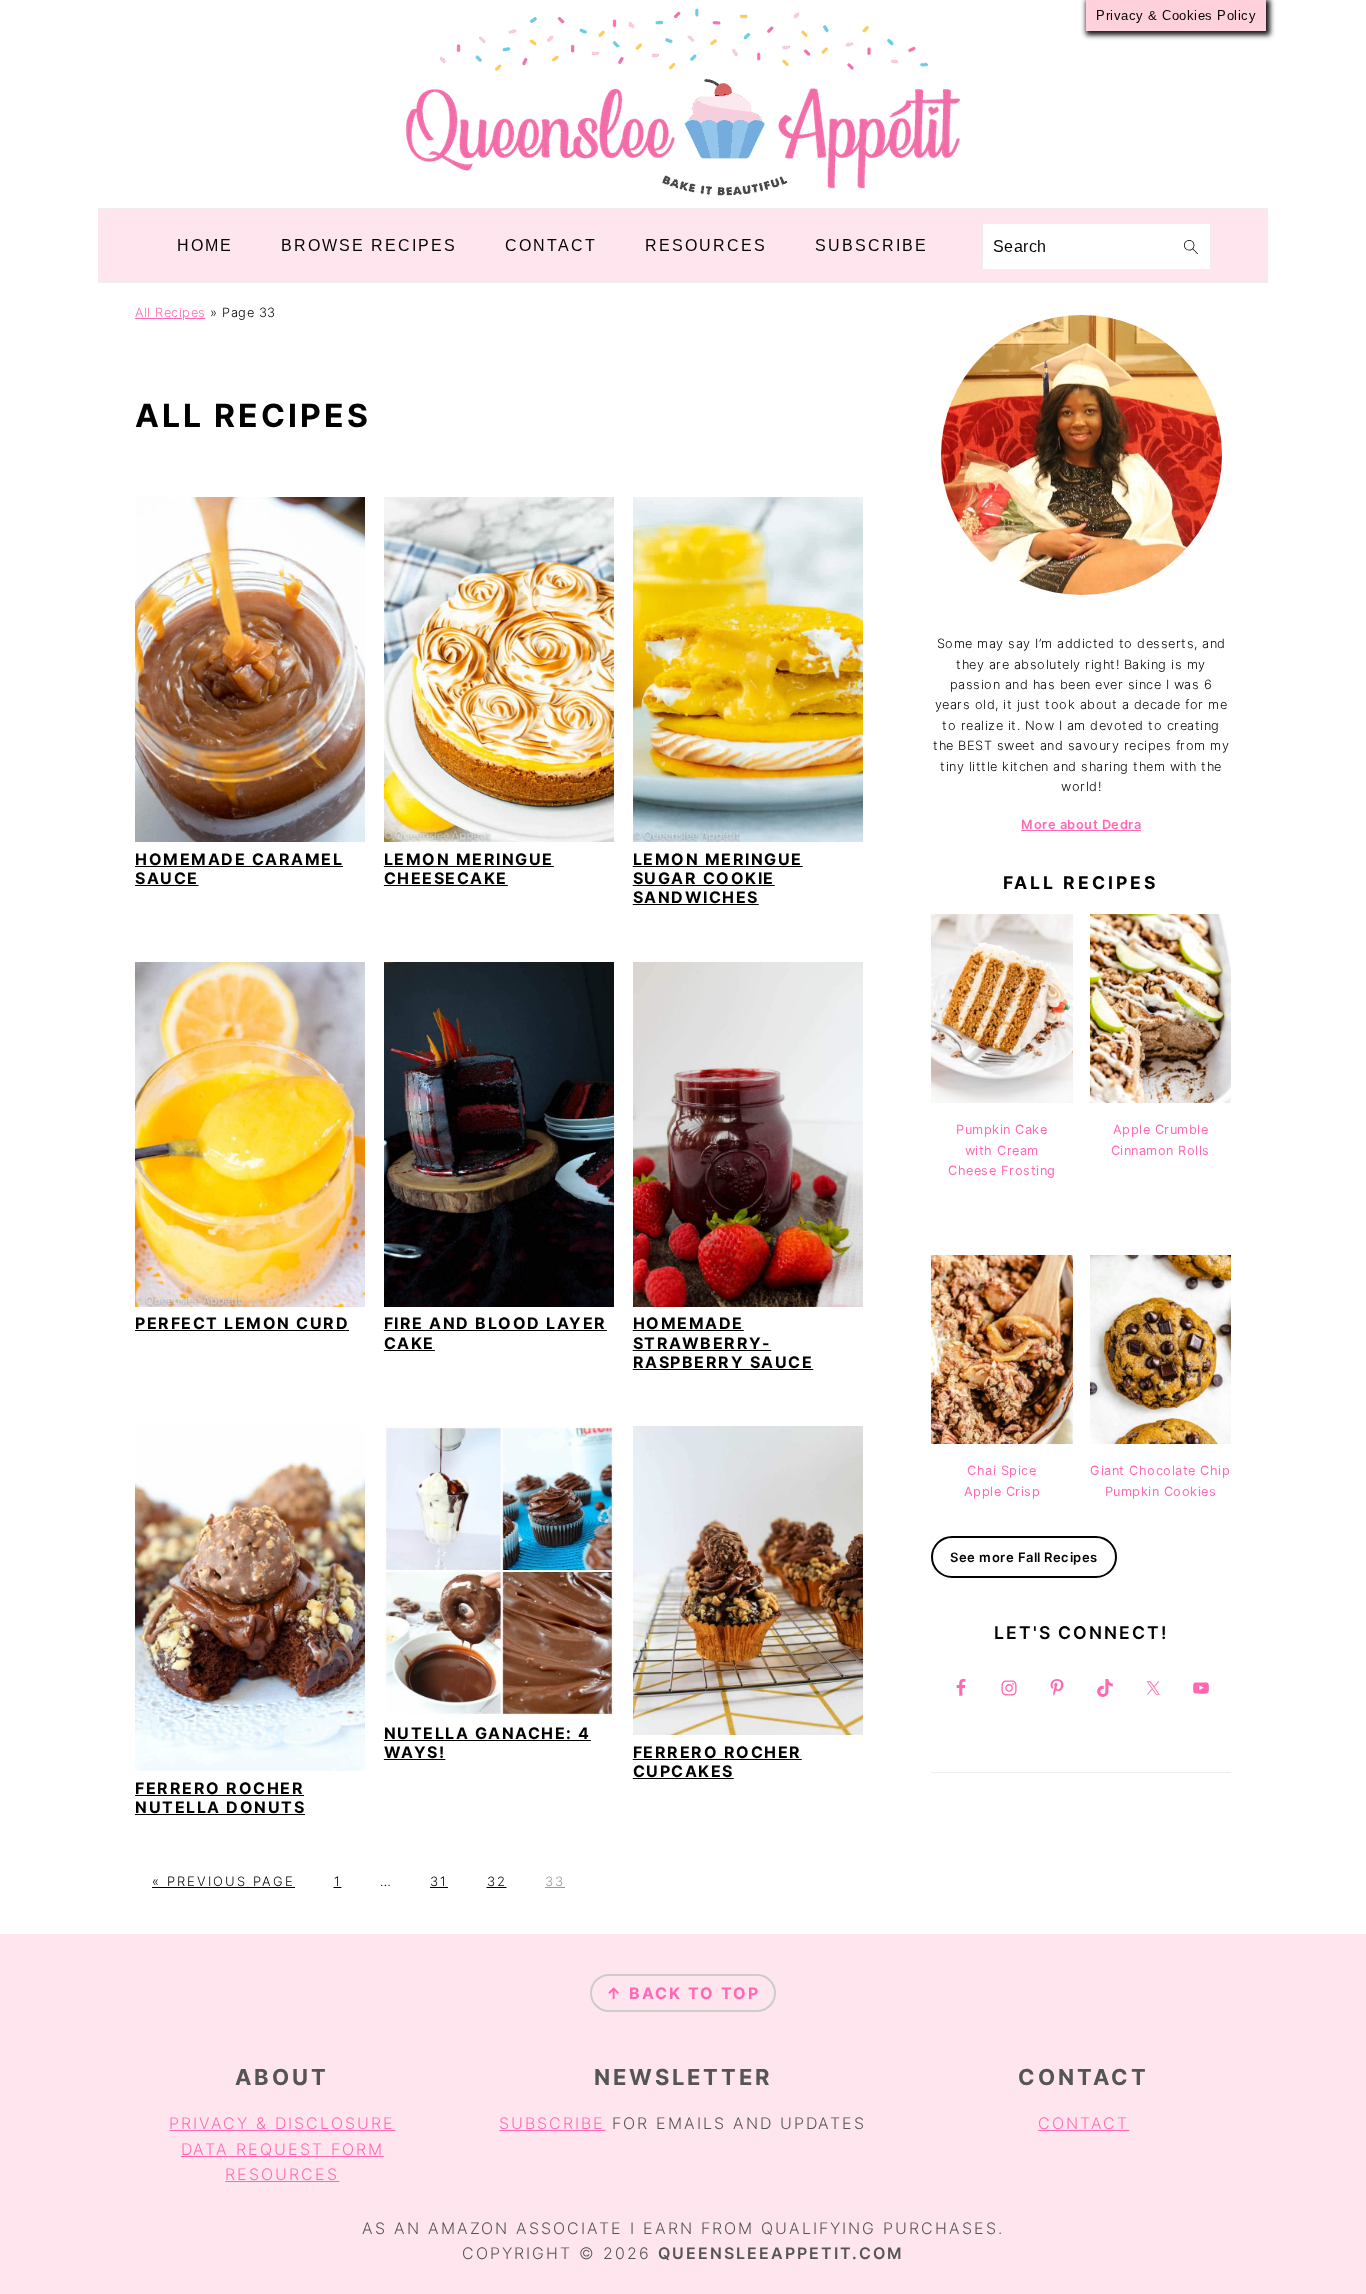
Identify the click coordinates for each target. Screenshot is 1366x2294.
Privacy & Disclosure (282, 2123)
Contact (1083, 2123)
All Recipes (170, 312)
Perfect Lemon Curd (242, 1323)
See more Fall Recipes (1024, 1557)
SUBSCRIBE (552, 2123)
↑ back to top (683, 1993)
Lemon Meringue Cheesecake (469, 868)
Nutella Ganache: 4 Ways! (487, 1742)
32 (497, 1881)
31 (439, 1881)
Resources (282, 2174)
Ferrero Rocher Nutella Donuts (220, 1797)
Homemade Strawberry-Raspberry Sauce (723, 1342)
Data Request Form (282, 2149)
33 (555, 1881)
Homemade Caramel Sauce (239, 868)
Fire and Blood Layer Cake (495, 1332)
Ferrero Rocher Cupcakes (717, 1761)
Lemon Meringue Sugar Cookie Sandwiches (718, 878)
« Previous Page (223, 1881)
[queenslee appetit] (683, 194)
